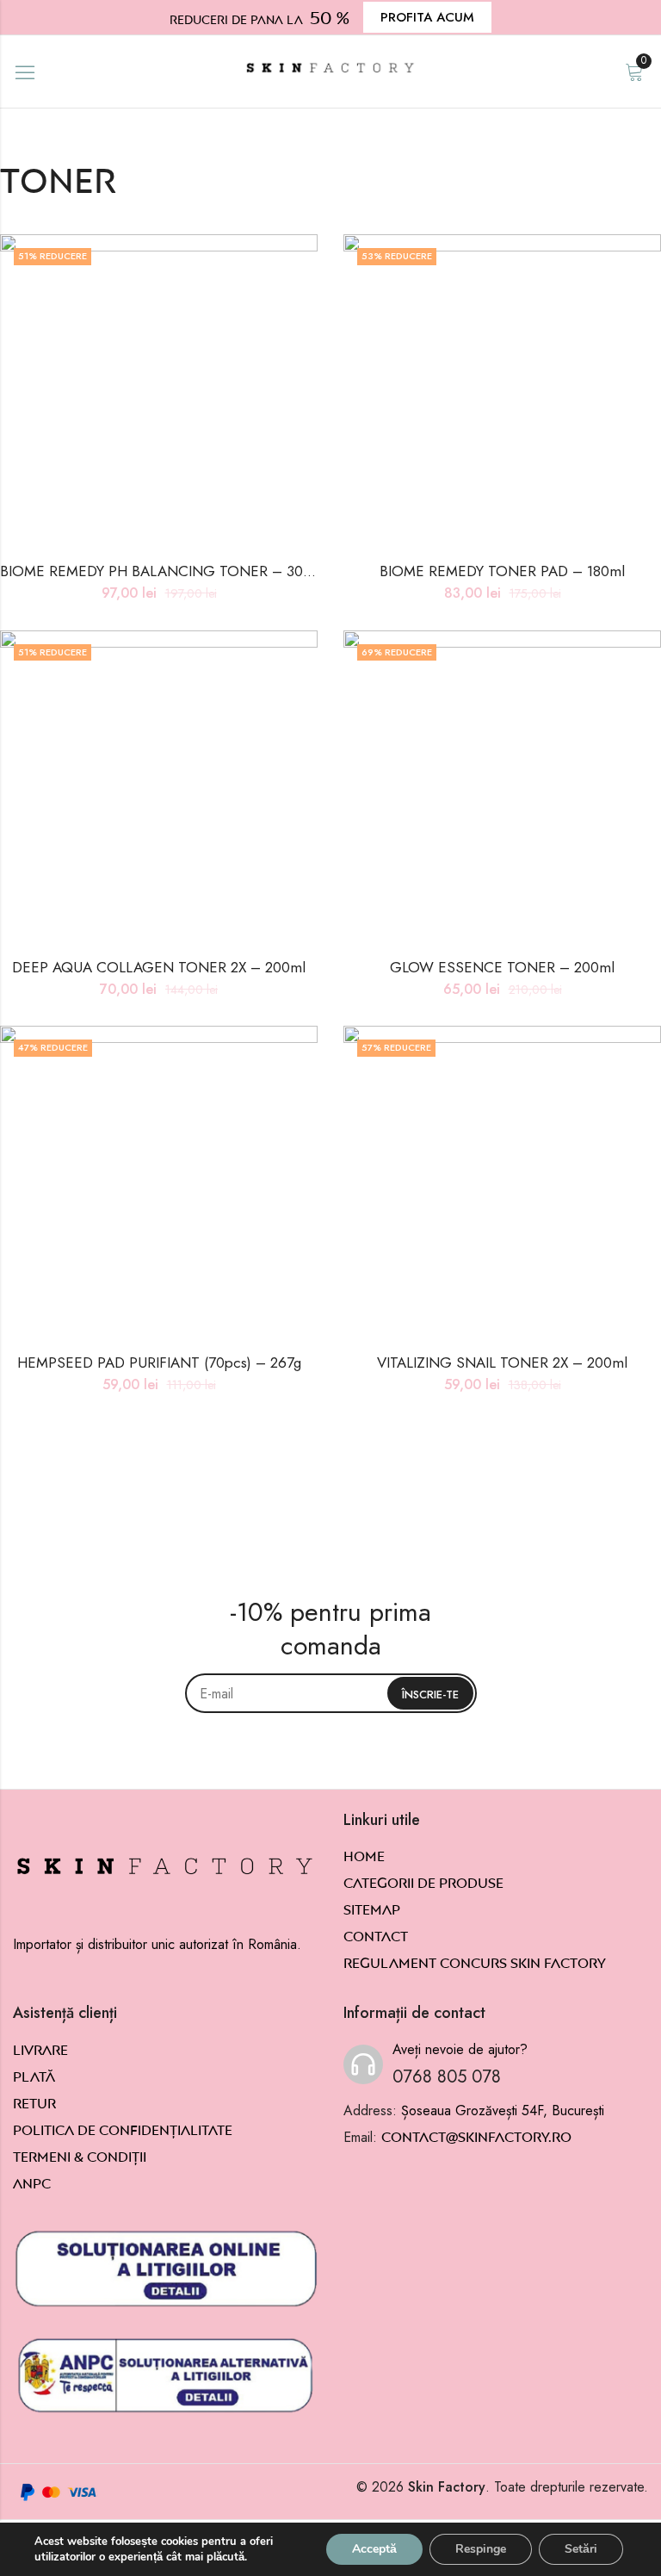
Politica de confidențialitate (123, 2130)
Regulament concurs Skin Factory (475, 1963)
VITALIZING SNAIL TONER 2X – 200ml (502, 1362)
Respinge (481, 2549)
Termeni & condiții (80, 2157)
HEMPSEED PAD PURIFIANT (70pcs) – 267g (159, 1362)
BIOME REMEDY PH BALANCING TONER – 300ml (164, 571)
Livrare (40, 2050)
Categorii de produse (423, 1883)
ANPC (32, 2183)
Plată (34, 2076)
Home (364, 1856)
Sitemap (372, 1909)
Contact (376, 1936)
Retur (34, 2103)
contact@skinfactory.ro (476, 2137)
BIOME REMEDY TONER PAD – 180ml (502, 571)
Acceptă (374, 2549)
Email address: (331, 1693)
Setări (581, 2549)
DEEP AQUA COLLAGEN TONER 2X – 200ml (159, 967)
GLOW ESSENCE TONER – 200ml (502, 967)
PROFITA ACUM (427, 17)
